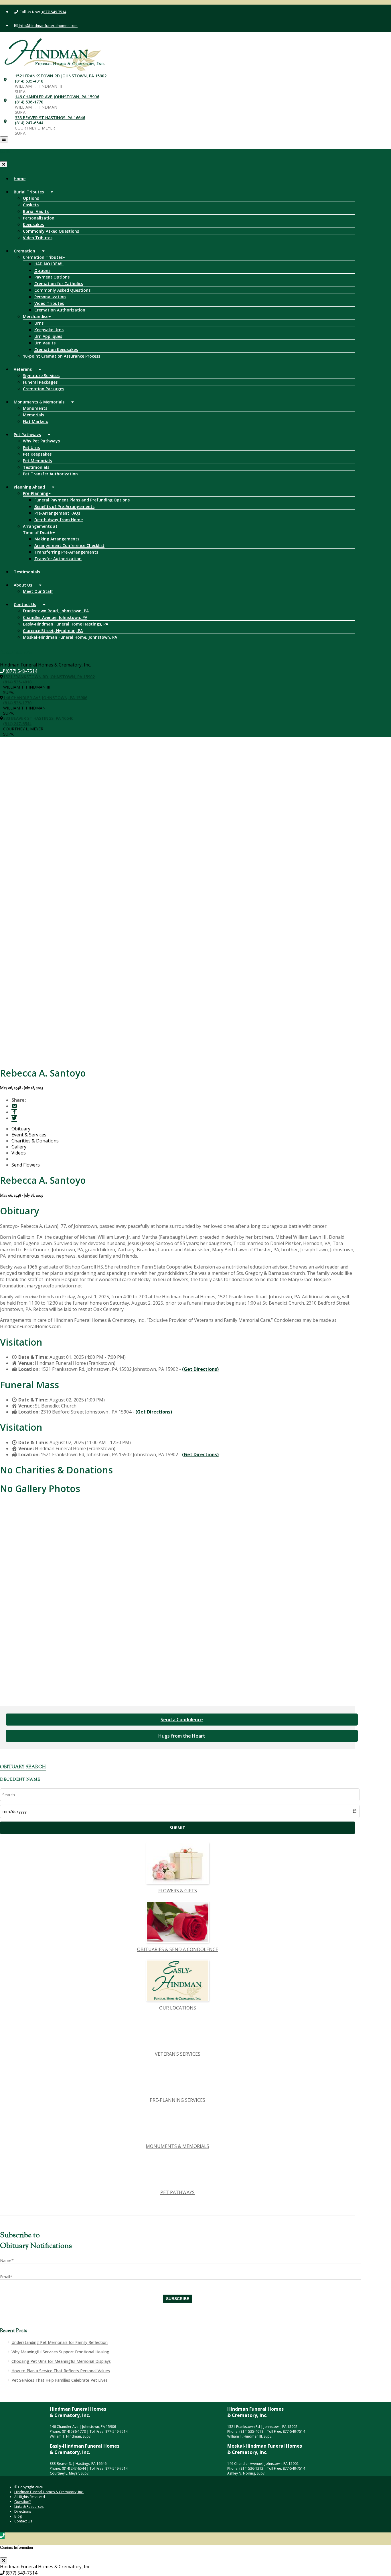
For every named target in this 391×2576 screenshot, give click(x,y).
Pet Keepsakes (37, 454)
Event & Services (29, 1135)
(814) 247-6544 (29, 123)
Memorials (33, 415)
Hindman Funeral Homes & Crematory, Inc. (49, 2492)
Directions (23, 2511)
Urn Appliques (48, 336)
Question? (22, 2502)
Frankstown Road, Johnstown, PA (56, 611)
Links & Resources (29, 2507)
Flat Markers (35, 421)
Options (31, 198)
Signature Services (41, 376)
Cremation (24, 251)
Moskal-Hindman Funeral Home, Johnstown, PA (70, 637)
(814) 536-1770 (29, 102)
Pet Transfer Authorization (50, 474)
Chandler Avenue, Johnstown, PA (55, 617)
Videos (19, 1153)
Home (20, 179)
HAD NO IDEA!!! (49, 264)
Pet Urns (31, 447)
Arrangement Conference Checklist (69, 545)
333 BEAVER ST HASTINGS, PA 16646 (50, 118)
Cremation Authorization (60, 310)
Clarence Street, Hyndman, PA (53, 631)
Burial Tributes (29, 192)
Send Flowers (26, 1165)
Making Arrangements (57, 539)
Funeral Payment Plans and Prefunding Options (82, 500)
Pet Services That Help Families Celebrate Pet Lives (60, 2380)
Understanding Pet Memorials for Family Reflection (60, 2342)
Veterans (23, 369)
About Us (23, 585)
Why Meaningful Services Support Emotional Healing (60, 2352)
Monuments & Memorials (39, 402)
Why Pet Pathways (41, 441)
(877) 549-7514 (54, 12)
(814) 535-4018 (29, 81)
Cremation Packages (44, 389)
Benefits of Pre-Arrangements (64, 506)
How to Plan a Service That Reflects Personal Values (61, 2371)
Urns (39, 323)
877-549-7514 (116, 2431)
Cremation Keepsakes (56, 349)
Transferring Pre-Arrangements (66, 552)
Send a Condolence (182, 1720)
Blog (18, 2516)
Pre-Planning (36, 493)
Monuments (35, 408)
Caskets (31, 205)
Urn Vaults (45, 343)
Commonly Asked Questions (51, 231)
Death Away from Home (59, 520)
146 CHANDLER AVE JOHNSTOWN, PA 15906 (57, 97)
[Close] (4, 164)
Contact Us (25, 604)
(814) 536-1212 (251, 2468)
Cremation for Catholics (59, 284)
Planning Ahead (29, 487)
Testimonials (36, 467)
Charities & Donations (35, 1141)
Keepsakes (33, 225)
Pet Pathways (27, 435)
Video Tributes (38, 238)
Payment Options (52, 277)
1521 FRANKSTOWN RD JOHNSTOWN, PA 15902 (61, 76)
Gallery (19, 1147)
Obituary (21, 1129)
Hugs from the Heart (182, 1736)
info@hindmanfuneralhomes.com (48, 26)
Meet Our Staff (38, 591)
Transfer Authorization (58, 559)
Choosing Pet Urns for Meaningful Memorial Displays (61, 2361)
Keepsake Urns (49, 330)
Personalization (39, 218)
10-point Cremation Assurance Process (62, 356)
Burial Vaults (36, 211)
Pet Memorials (37, 461)
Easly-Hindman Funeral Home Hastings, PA (66, 624)
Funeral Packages (40, 382)
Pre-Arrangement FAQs (57, 513)
